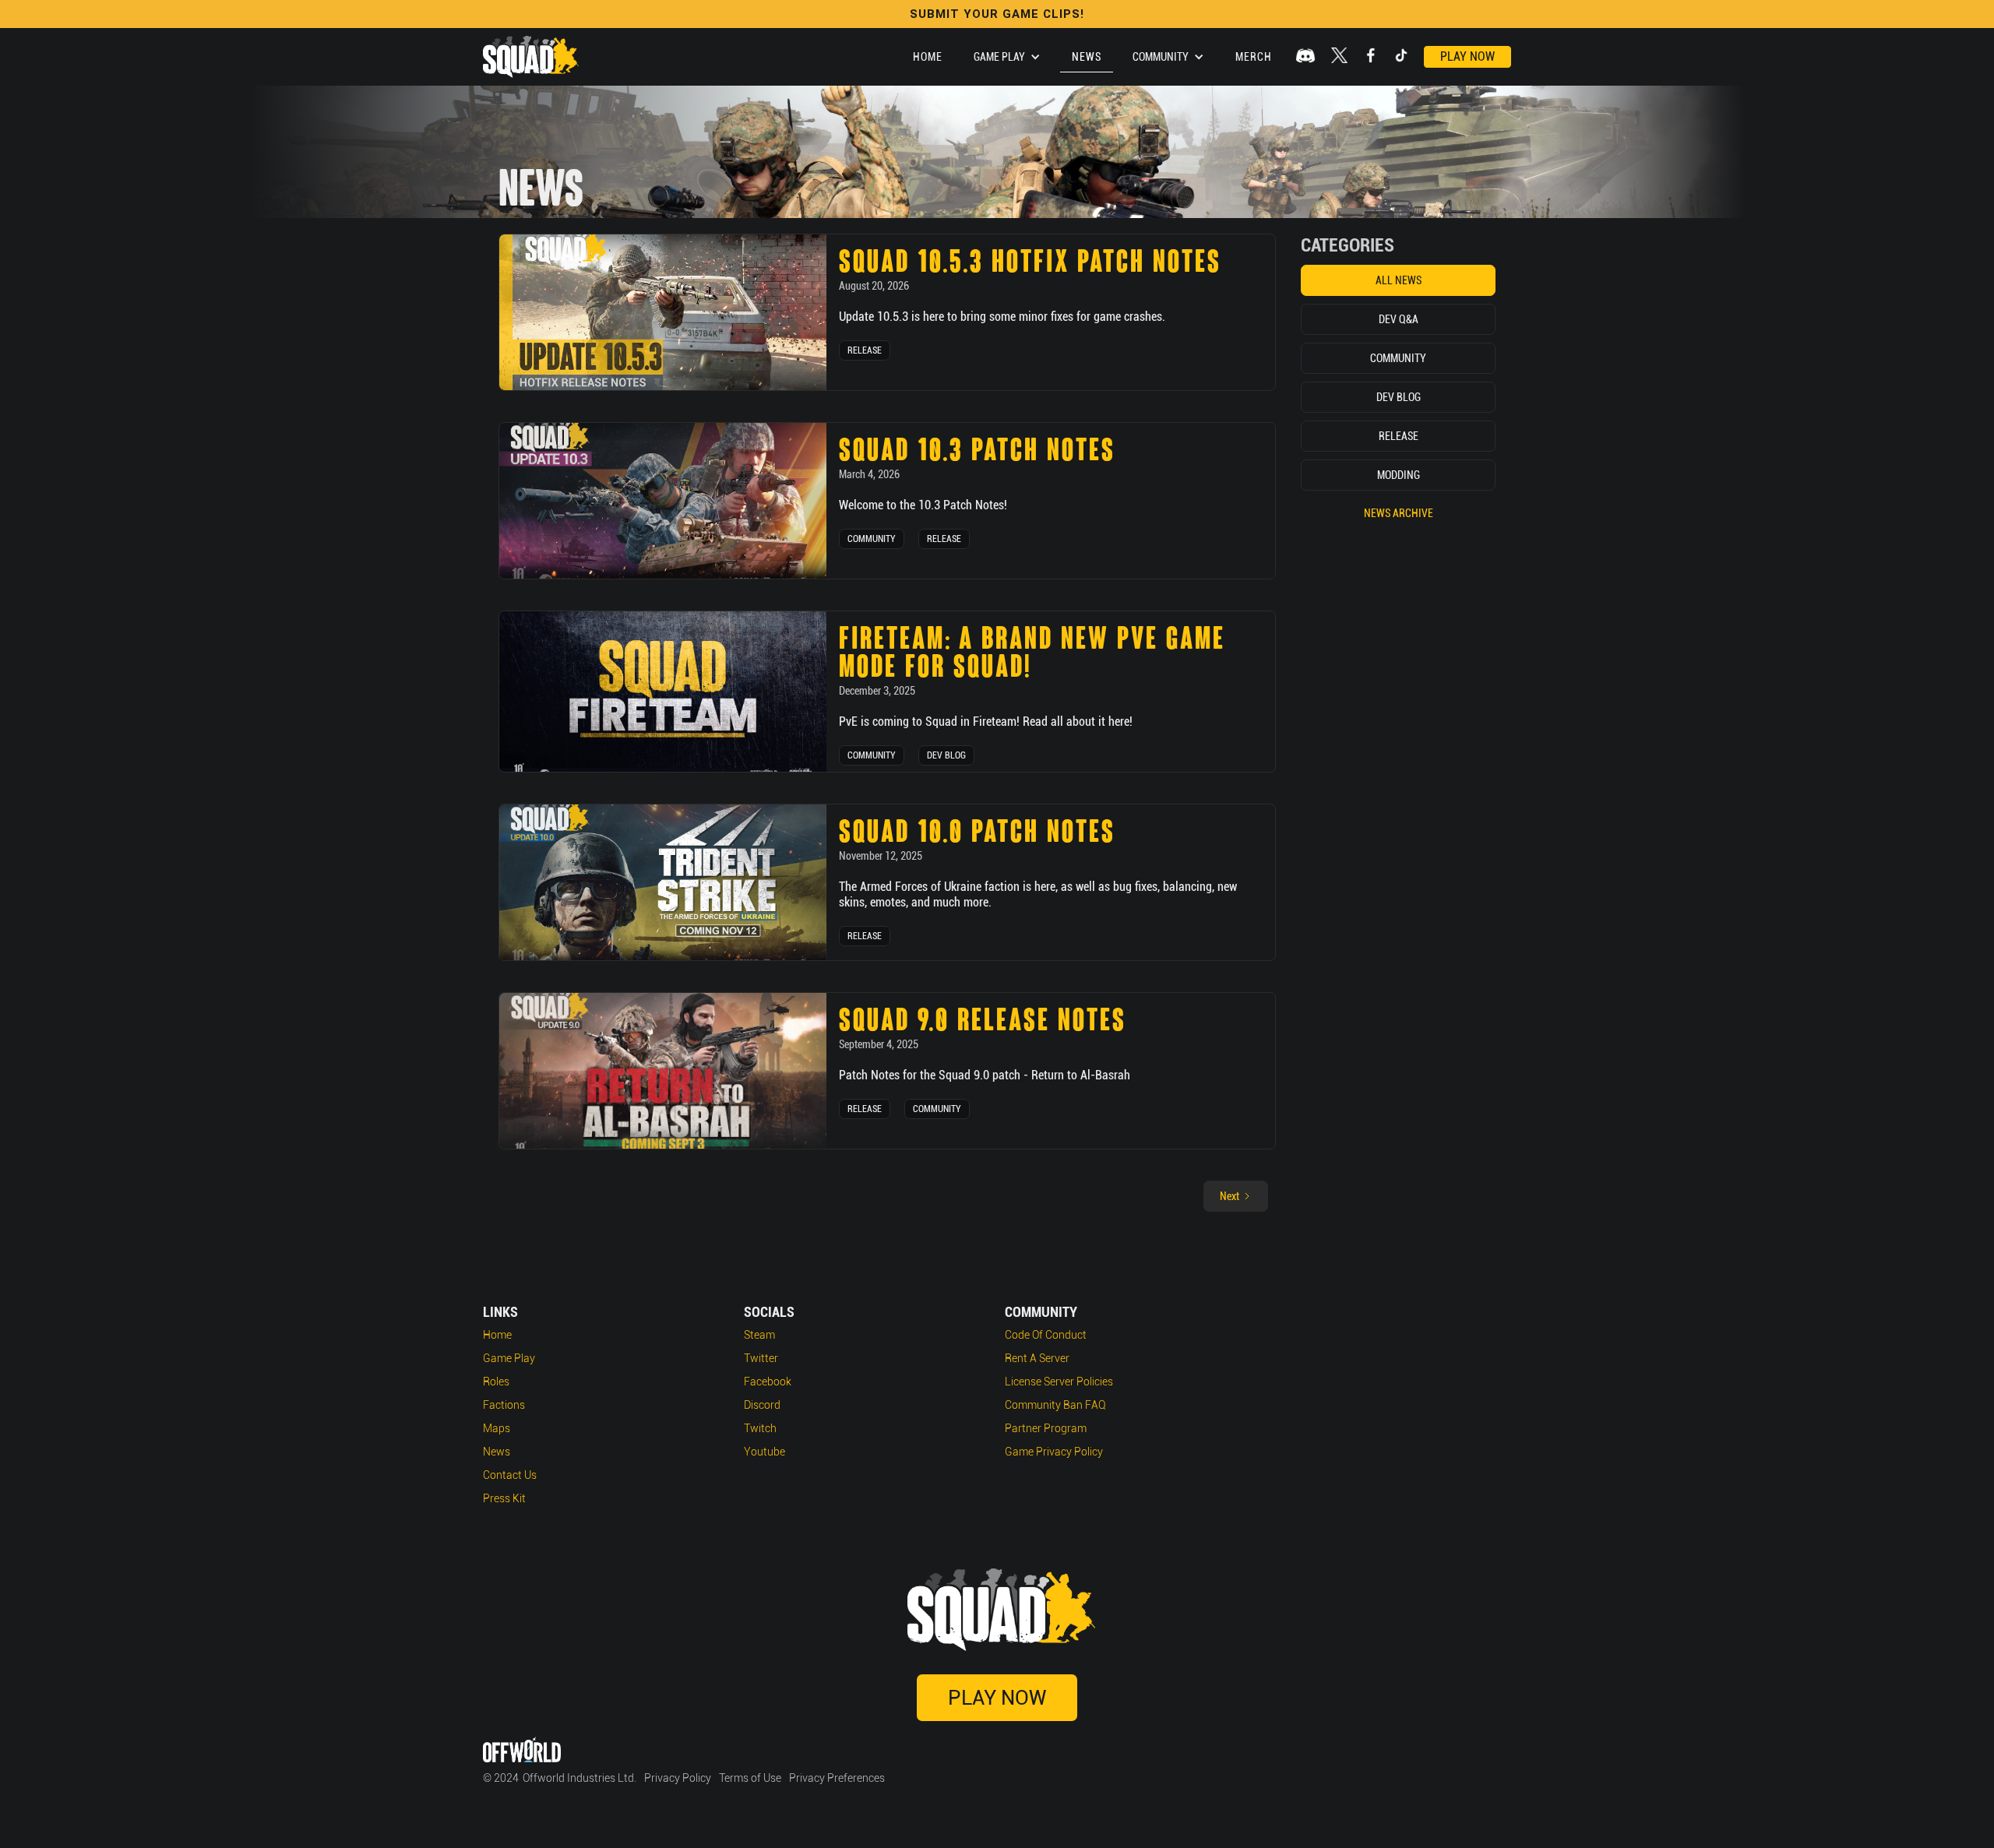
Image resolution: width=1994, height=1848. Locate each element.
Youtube (764, 1452)
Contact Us (510, 1475)
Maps (497, 1428)
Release (865, 350)
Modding (1399, 475)
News (1087, 57)
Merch (1254, 57)
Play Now (1467, 56)
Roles (496, 1382)
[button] (1007, 57)
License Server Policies (1059, 1382)
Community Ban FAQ (1055, 1405)
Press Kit (504, 1498)
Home (928, 57)
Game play (509, 1358)
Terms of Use (750, 1778)
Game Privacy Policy (1054, 1452)
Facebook (768, 1382)
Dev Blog (946, 755)
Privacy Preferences (837, 1778)
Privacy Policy (678, 1778)
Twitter (761, 1358)
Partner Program (1046, 1428)
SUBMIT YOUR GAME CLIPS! (997, 14)
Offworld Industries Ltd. (580, 1778)
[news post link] (663, 312)
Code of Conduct (1046, 1335)
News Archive (1399, 513)
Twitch (760, 1428)
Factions (504, 1405)
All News (1399, 280)
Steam (759, 1335)
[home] (531, 57)
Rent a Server (1037, 1358)
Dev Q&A (1399, 319)
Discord (762, 1405)
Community (872, 539)
